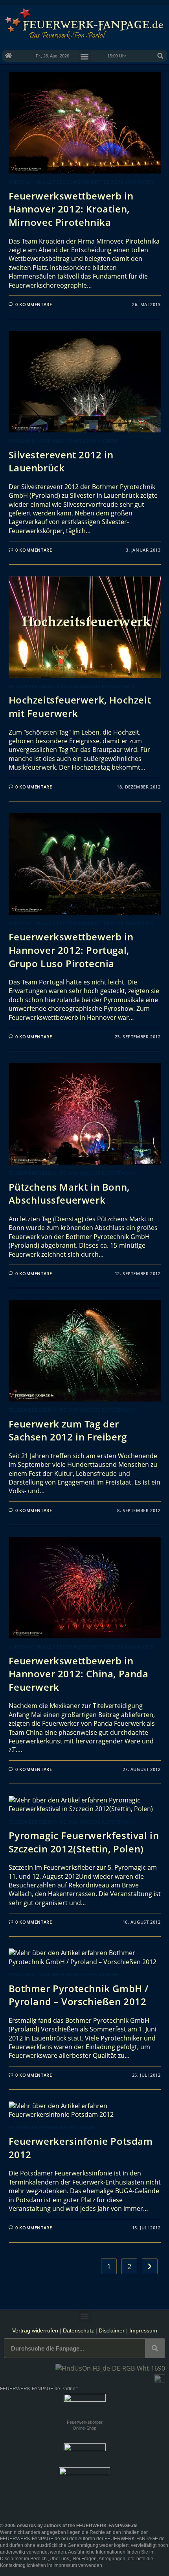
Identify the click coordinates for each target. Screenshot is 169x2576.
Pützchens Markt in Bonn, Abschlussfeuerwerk (69, 1194)
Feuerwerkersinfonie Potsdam (51, 2128)
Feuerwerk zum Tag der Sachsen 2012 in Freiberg (68, 1430)
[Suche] (155, 2348)
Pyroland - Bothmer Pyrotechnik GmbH (64, 441)
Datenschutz (78, 2330)
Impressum (143, 2330)
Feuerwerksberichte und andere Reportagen (72, 686)
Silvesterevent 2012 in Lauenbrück (61, 461)
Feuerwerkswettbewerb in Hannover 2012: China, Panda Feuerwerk (79, 1674)
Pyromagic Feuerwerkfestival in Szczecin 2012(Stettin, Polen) (84, 1842)
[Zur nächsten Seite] (150, 2266)
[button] (160, 56)
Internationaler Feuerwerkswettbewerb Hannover (81, 182)
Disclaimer (112, 2330)
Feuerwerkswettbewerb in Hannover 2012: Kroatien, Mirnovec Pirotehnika (71, 209)
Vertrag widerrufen (35, 2330)
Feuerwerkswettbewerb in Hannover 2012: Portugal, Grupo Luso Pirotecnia (71, 950)
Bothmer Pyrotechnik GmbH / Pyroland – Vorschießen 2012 (79, 1995)
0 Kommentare (34, 304)
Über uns (59, 2559)
